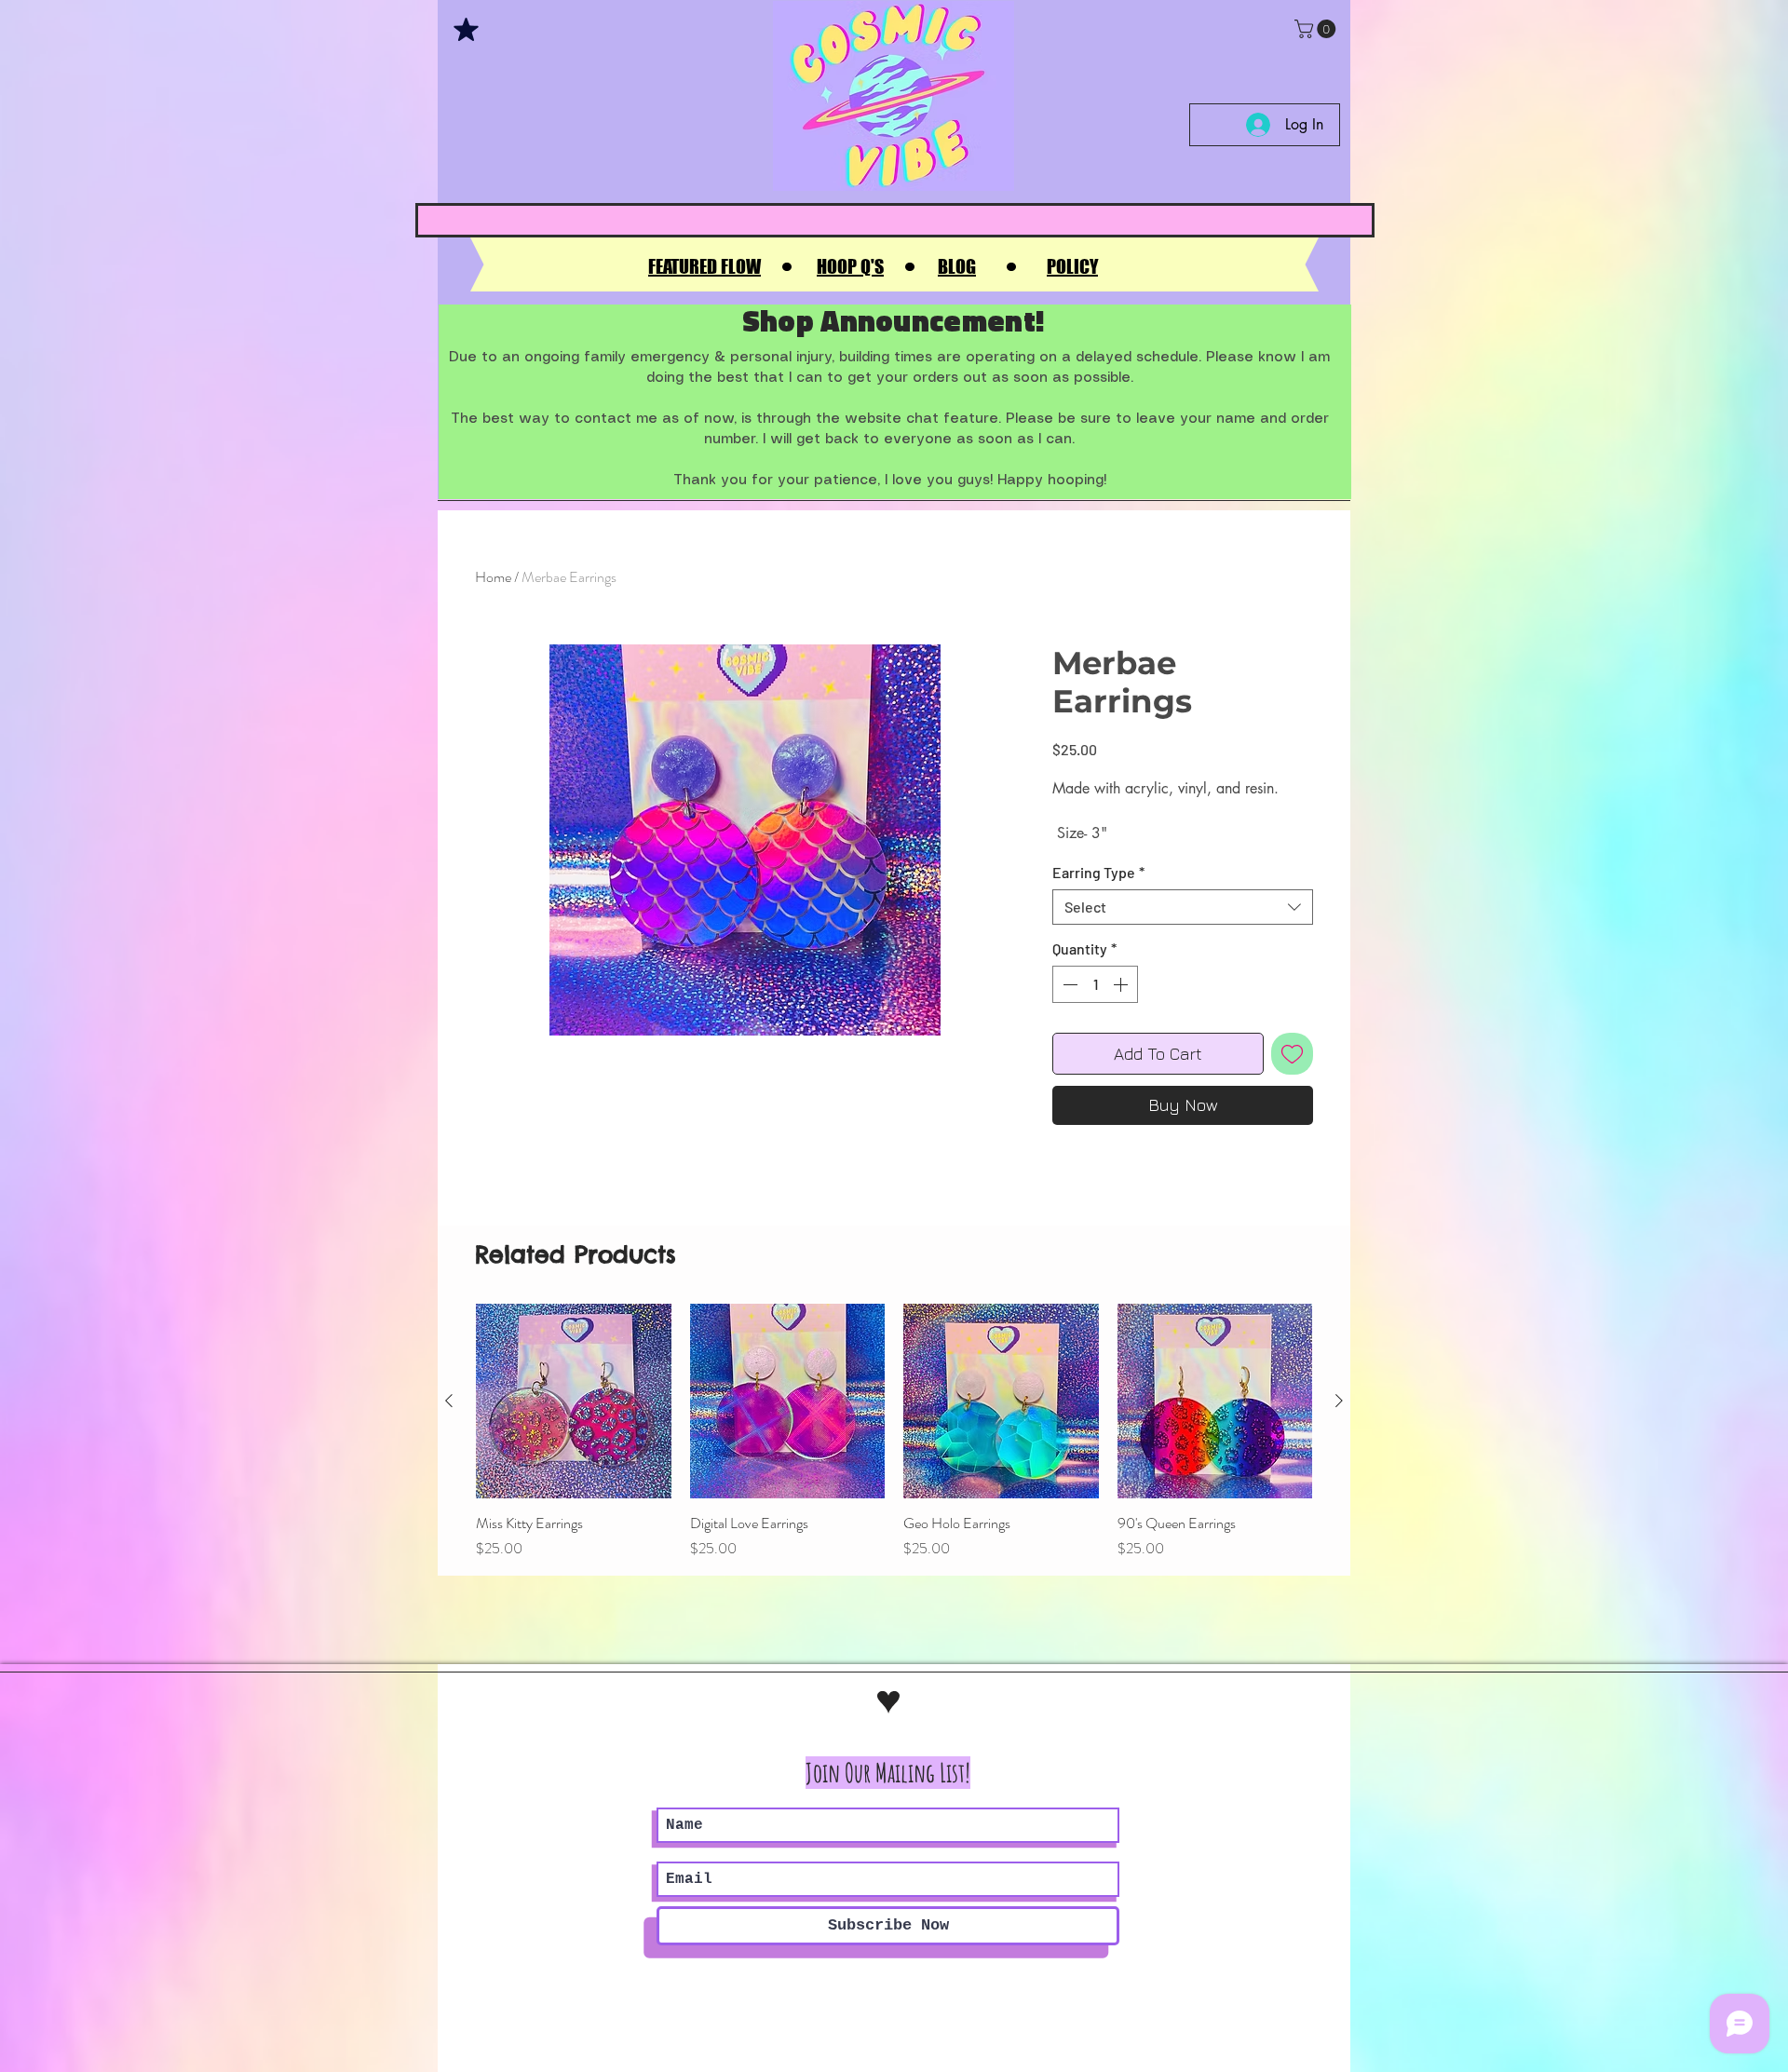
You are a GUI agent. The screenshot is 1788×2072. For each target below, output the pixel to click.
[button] (1317, 29)
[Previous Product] (449, 1401)
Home (493, 577)
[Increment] (1122, 984)
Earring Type (1098, 872)
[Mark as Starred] (466, 29)
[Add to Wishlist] (1292, 1054)
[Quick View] (574, 1402)
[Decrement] (1068, 984)
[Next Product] (1339, 1401)
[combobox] (1183, 907)
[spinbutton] (1095, 984)
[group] (894, 1432)
